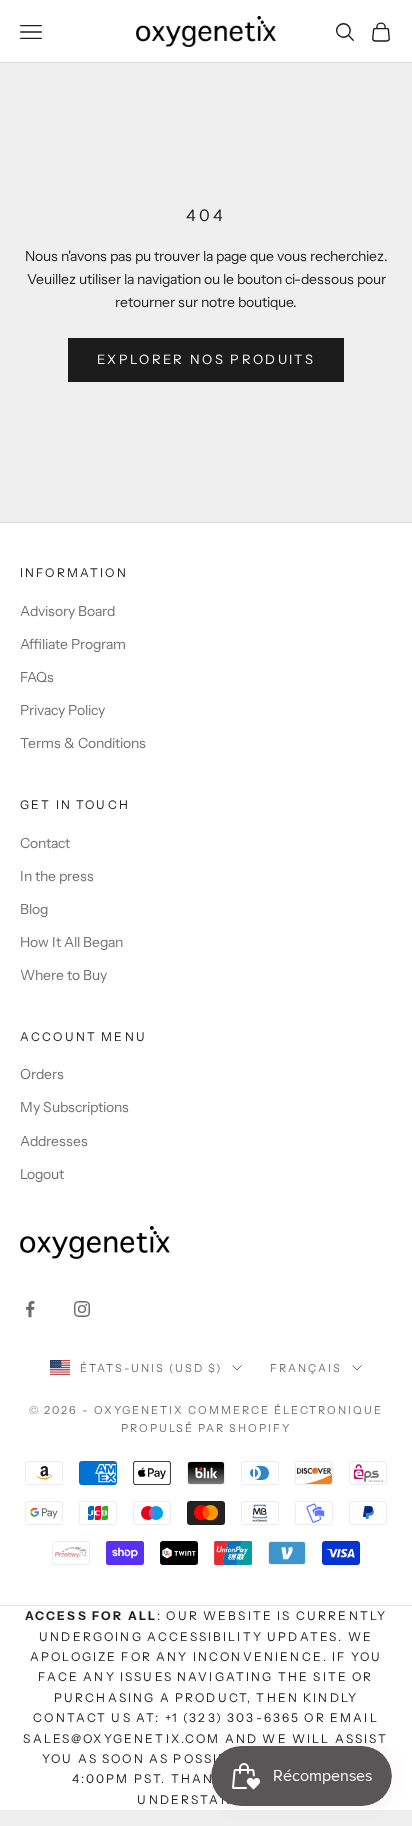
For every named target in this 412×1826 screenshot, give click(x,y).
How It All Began (71, 942)
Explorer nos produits (206, 359)
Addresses (54, 1141)
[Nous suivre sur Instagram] (82, 1309)
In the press (57, 876)
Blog (34, 909)
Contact (45, 843)
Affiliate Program (73, 644)
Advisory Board (67, 611)
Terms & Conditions (83, 743)
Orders (42, 1074)
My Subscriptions (74, 1107)
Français (306, 1368)
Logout (42, 1174)
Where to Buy (63, 975)
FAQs (37, 677)
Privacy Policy (62, 710)
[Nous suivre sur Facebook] (30, 1309)
